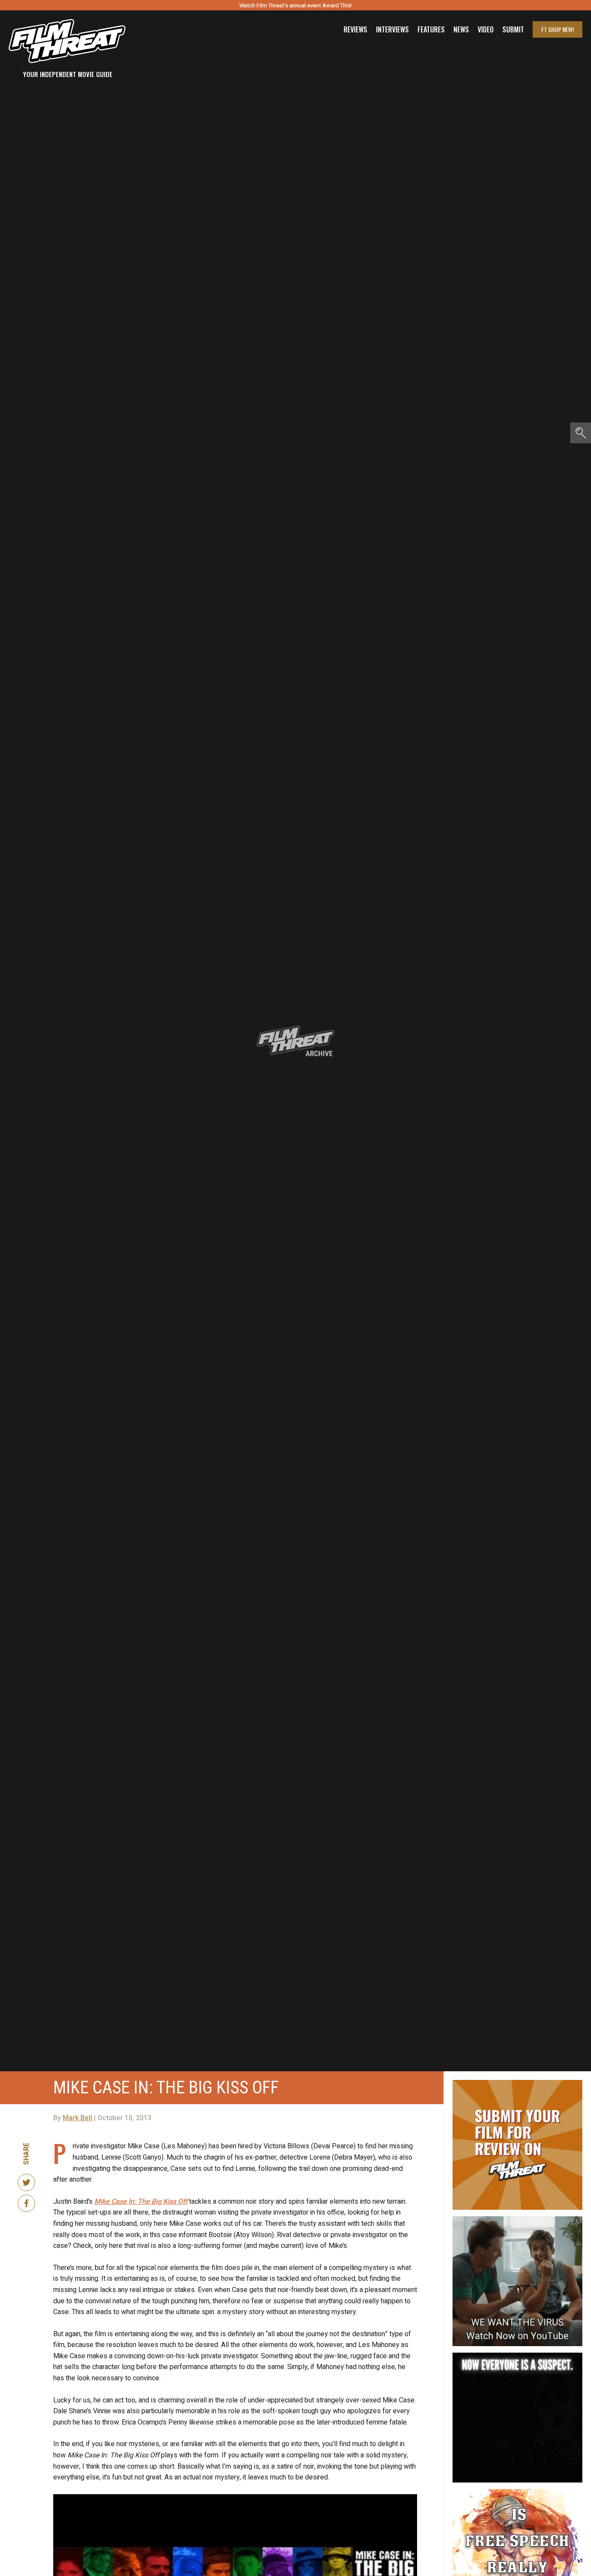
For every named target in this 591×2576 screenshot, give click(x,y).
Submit (513, 29)
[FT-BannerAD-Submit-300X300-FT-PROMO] (517, 2083)
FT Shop (557, 29)
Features (431, 29)
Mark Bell (77, 2118)
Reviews (355, 29)
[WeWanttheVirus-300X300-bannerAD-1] (517, 2220)
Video (486, 29)
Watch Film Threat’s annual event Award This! (295, 5)
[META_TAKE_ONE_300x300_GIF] (517, 2356)
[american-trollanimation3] (517, 2492)
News (461, 29)
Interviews (392, 29)
